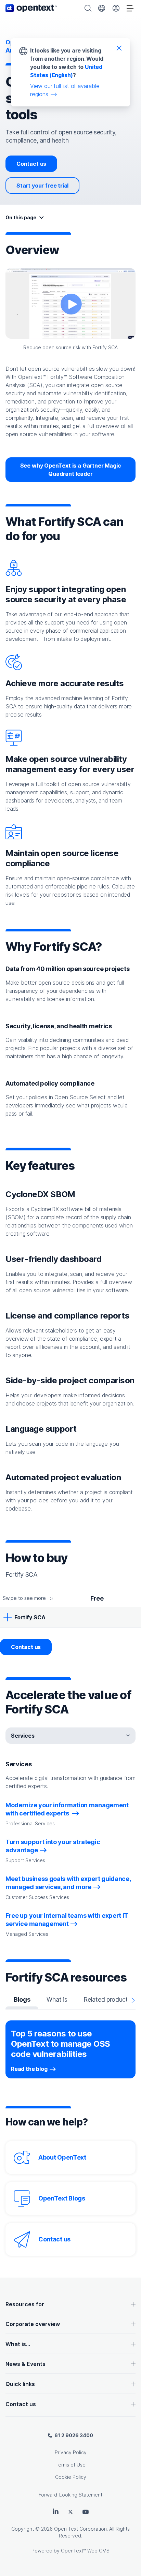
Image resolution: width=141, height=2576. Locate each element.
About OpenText (62, 2157)
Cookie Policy (71, 2477)
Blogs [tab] (22, 1999)
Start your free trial (42, 186)
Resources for (25, 2304)
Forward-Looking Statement (70, 2495)
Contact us (31, 164)
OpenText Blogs (62, 2198)
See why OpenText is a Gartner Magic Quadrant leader (71, 470)
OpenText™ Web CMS (85, 2551)
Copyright (23, 2529)
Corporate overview (33, 2324)
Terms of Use (70, 2465)
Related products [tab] (107, 1999)
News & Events (25, 2364)
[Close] (119, 48)
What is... (18, 2344)
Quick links (20, 2384)
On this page (21, 217)
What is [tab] (57, 1999)
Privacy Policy (71, 2452)
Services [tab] (23, 1736)
